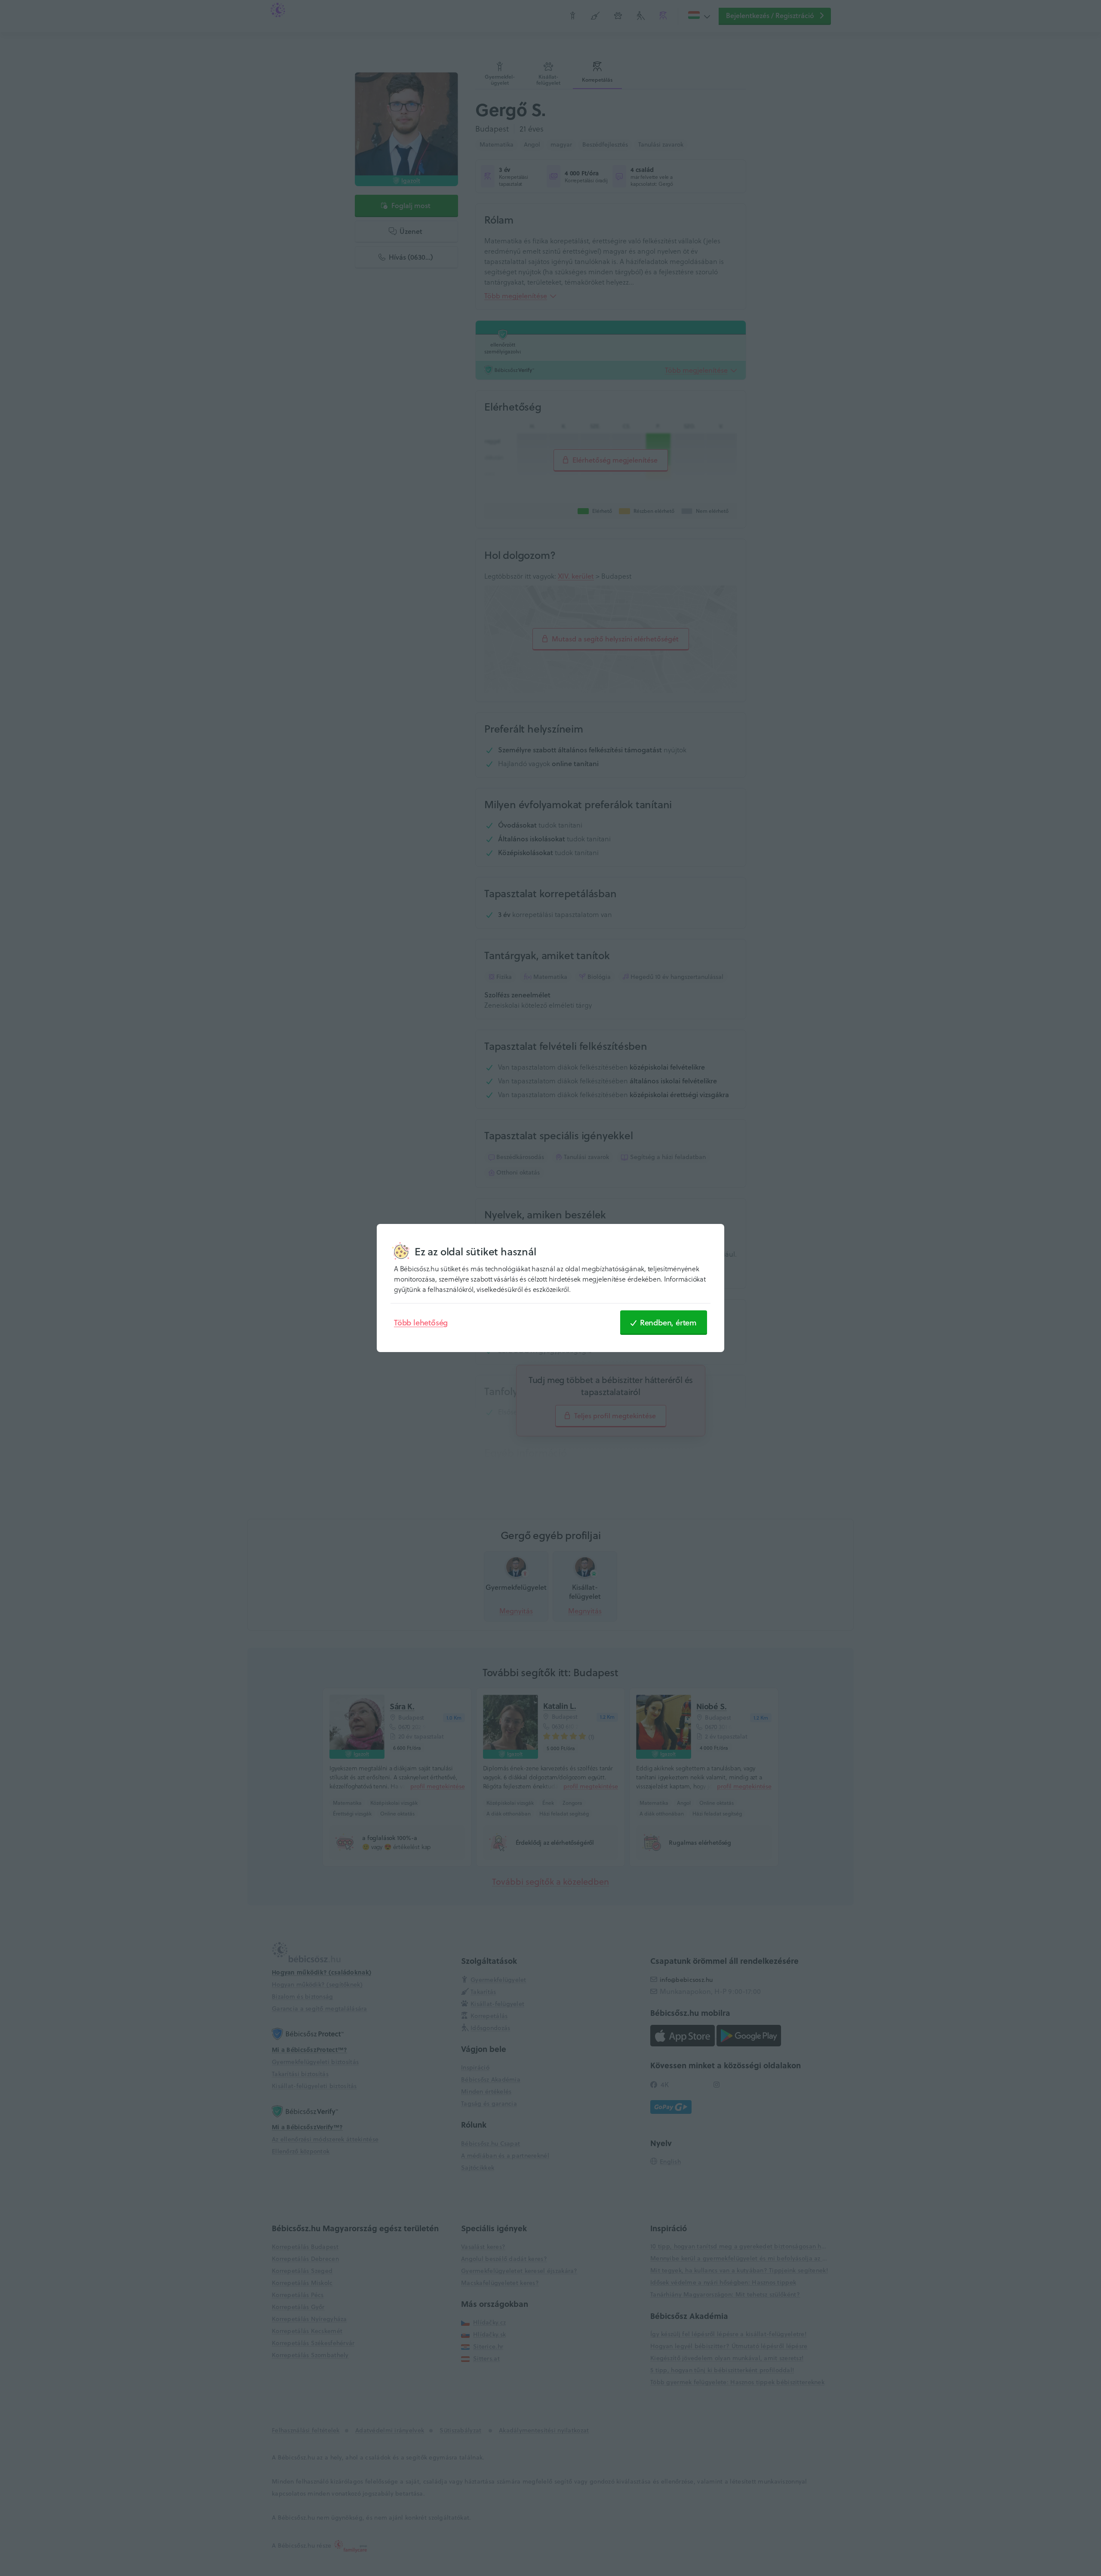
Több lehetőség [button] (421, 1322)
